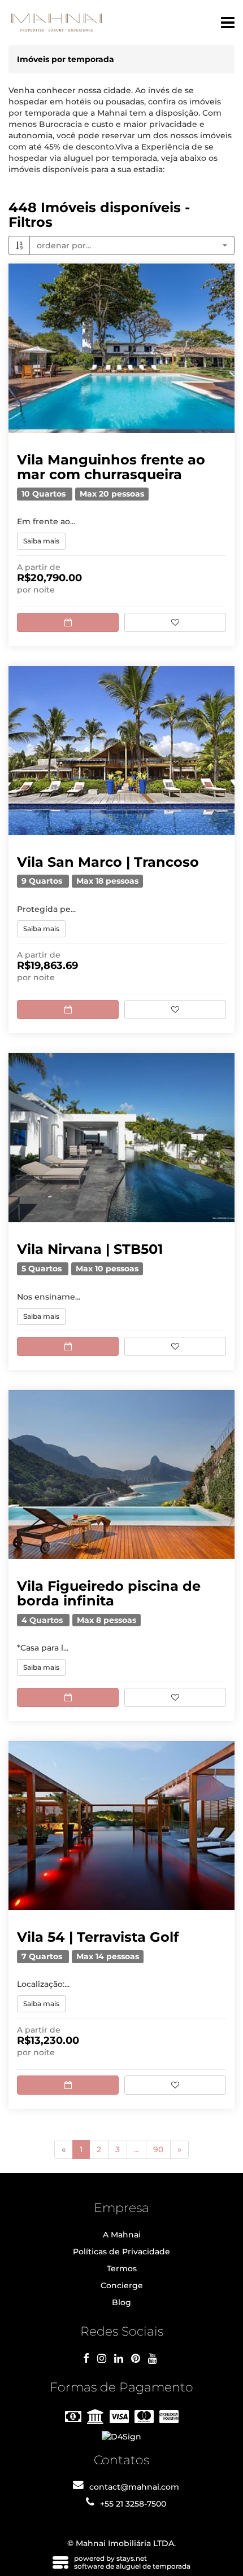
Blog (121, 2302)
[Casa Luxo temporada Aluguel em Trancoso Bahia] (121, 751)
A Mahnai (122, 2235)
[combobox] (132, 245)
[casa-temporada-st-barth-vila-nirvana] (121, 1138)
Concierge (122, 2285)
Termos (122, 2268)
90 (158, 2149)
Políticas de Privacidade (121, 2252)
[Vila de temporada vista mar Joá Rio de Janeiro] (121, 1474)
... (136, 2149)
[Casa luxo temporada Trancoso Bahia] (121, 1825)
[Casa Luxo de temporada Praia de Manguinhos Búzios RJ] (121, 348)
